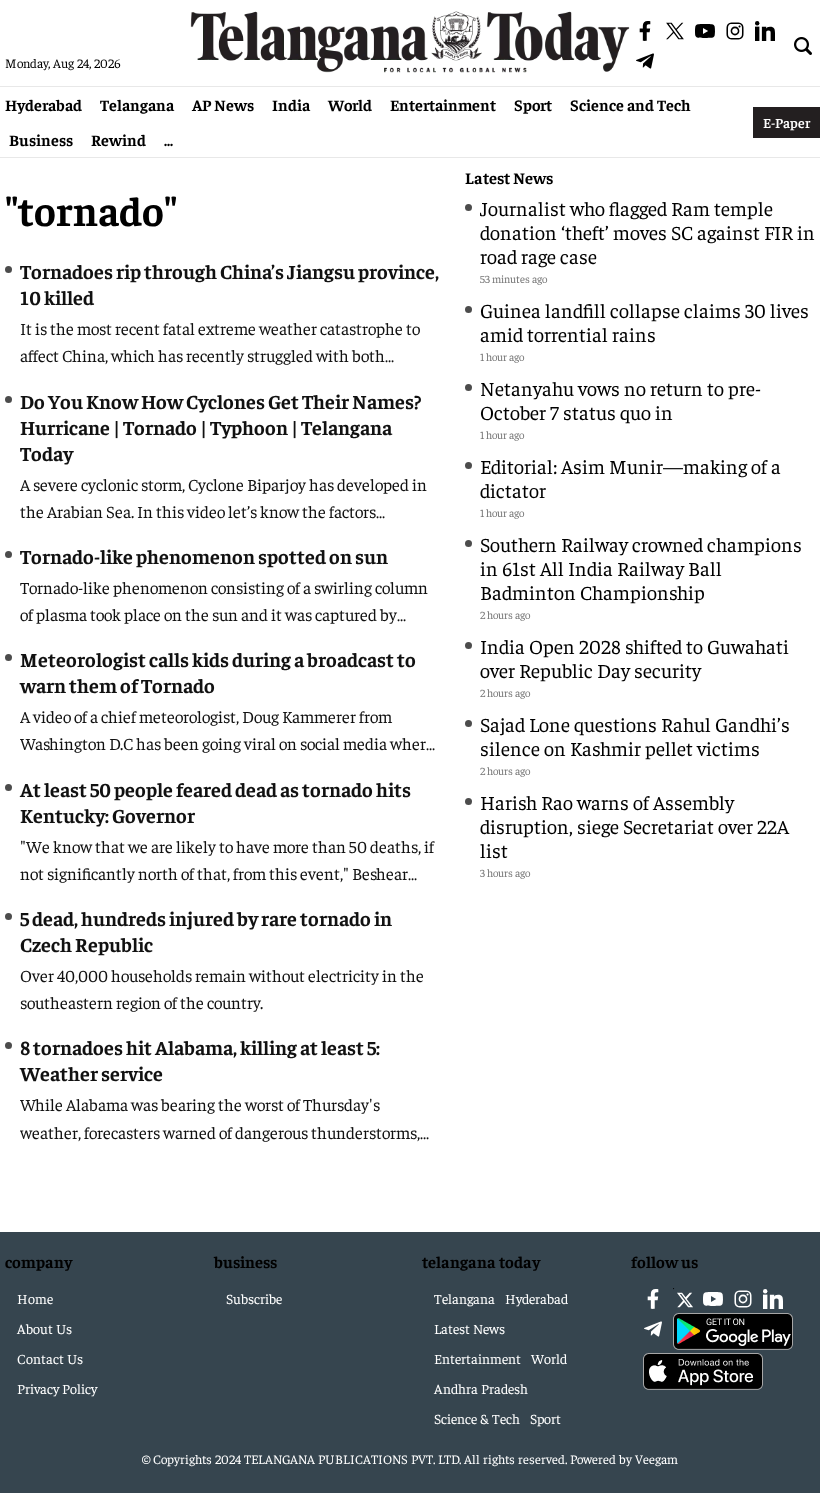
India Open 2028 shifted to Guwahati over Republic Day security (634, 657)
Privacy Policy (57, 1388)
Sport (533, 104)
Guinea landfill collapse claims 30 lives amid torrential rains (644, 321)
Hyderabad (43, 104)
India (291, 104)
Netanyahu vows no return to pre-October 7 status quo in (620, 399)
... (168, 139)
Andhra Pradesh (481, 1388)
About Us (44, 1328)
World (350, 104)
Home (35, 1298)
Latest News (509, 177)
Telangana (137, 104)
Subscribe (254, 1298)
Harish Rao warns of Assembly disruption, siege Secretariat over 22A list (634, 825)
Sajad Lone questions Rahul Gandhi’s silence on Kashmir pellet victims (635, 735)
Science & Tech (477, 1418)
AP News (223, 104)
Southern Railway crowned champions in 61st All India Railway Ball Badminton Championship (641, 567)
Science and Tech (630, 104)
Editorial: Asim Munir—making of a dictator (630, 477)
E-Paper (786, 122)
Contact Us (50, 1358)
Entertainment (443, 104)
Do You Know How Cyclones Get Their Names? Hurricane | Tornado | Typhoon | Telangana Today (220, 426)
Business (41, 139)
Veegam (656, 1458)
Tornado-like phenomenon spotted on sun (204, 555)
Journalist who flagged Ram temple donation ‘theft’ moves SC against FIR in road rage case (647, 231)
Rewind (118, 139)
